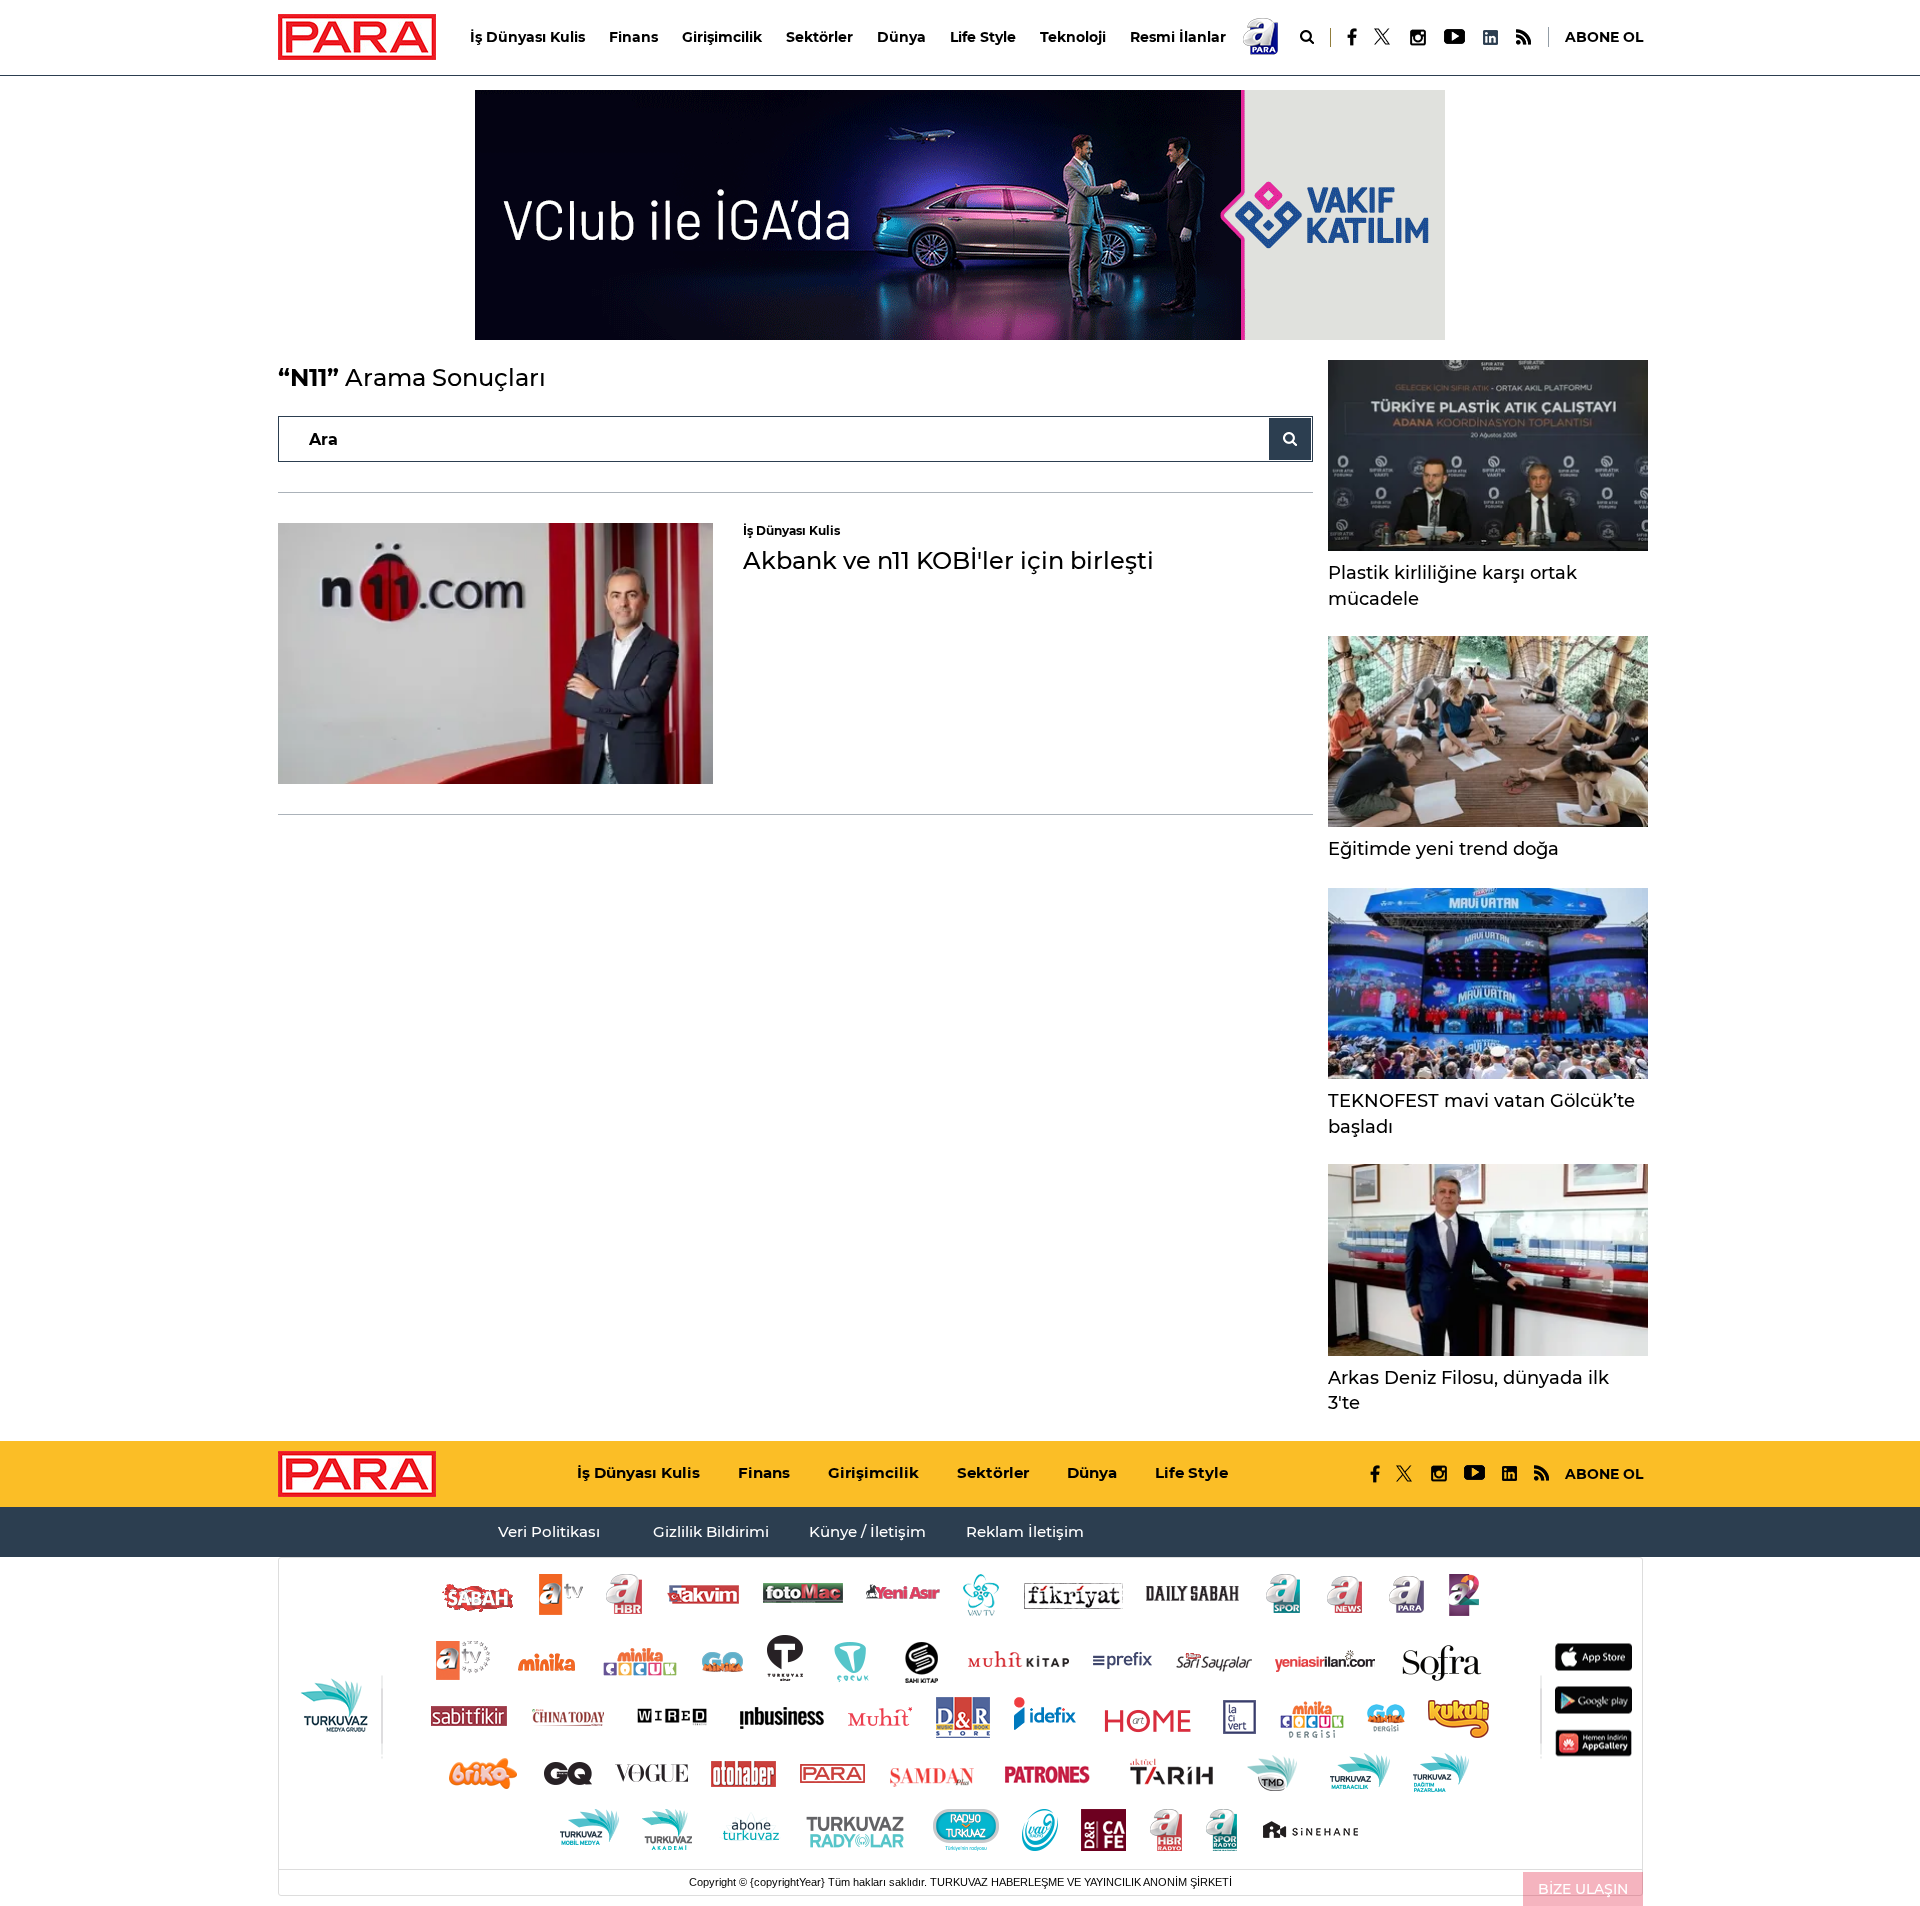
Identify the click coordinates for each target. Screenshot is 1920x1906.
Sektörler (819, 37)
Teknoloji (1073, 37)
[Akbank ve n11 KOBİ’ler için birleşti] (495, 653)
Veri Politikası (549, 1531)
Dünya (901, 37)
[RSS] (1523, 37)
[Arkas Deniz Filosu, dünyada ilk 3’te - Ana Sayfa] (1488, 1259)
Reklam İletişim (1025, 1531)
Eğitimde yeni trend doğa (1443, 849)
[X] (1383, 37)
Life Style (983, 37)
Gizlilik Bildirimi (711, 1531)
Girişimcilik (722, 37)
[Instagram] (1417, 37)
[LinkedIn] (1490, 37)
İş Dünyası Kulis (527, 37)
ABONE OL (1604, 37)
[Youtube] (1453, 37)
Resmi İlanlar (1178, 37)
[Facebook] (1352, 37)
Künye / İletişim (867, 1531)
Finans (633, 37)
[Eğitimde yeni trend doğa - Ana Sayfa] (1488, 731)
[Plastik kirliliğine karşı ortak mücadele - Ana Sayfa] (1488, 455)
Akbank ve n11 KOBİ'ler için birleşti (948, 560)
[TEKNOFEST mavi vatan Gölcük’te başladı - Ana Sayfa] (1488, 983)
